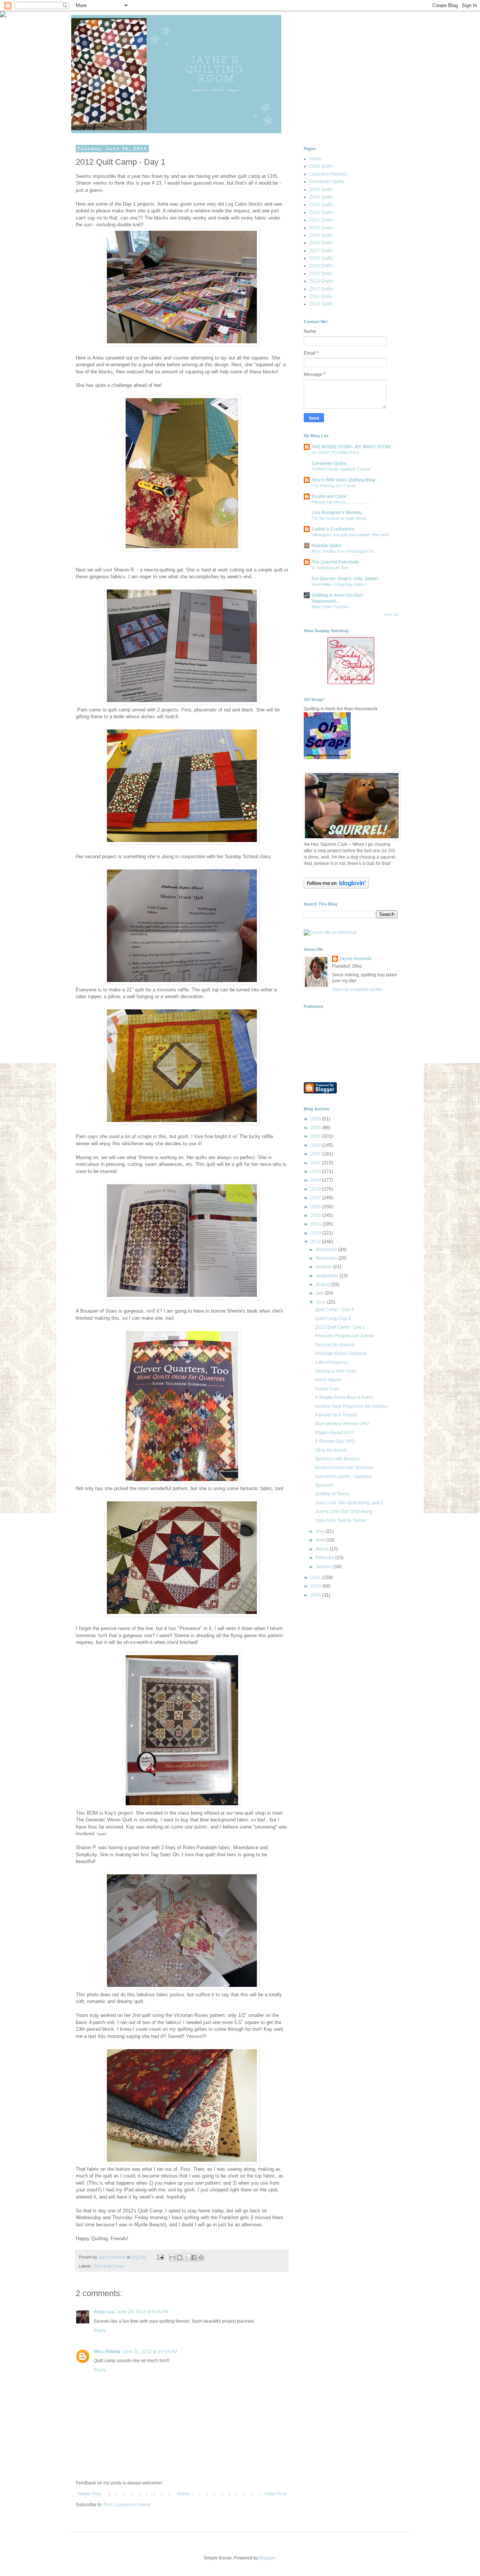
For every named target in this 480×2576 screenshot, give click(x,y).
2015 (316, 1215)
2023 (316, 1145)
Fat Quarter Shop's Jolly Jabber (345, 579)
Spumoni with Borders (337, 1459)
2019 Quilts (321, 235)
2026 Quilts (321, 166)
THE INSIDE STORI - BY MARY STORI (351, 447)
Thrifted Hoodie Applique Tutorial (341, 469)
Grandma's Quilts (327, 182)
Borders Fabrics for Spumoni (344, 1468)
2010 (316, 1586)
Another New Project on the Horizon (352, 1406)
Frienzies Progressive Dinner (345, 1336)
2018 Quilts (321, 243)
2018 (316, 1189)
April (321, 1540)
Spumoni (324, 1485)
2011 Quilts (321, 296)
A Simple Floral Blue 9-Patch (344, 1397)
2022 (316, 1154)
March (323, 1549)
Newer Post (89, 2494)
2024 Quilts (321, 197)
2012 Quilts (321, 289)
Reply (100, 2331)
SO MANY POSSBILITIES (335, 453)
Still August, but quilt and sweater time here (350, 535)
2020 (316, 1171)
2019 (316, 1180)
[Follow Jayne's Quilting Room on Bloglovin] (336, 887)
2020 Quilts (321, 228)
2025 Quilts (321, 189)
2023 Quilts (321, 205)
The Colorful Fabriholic (336, 562)
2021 (316, 1163)
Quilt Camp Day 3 (333, 1319)
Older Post (275, 2494)
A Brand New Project (336, 1415)
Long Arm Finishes (328, 174)
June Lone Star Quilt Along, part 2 (349, 1503)
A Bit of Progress (332, 1362)
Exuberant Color (329, 496)
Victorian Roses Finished (340, 1353)
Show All (391, 615)
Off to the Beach (331, 1450)
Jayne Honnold (355, 959)
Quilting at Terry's (332, 1494)
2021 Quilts (321, 220)
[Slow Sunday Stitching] (351, 683)
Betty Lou (104, 2312)
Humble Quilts (327, 546)
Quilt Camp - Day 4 (334, 1310)
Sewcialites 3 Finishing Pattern (339, 584)
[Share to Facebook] (194, 2257)
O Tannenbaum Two (330, 568)
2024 (316, 1136)
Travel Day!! (327, 1389)
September (328, 1276)
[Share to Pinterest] (201, 2257)
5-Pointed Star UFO (335, 1441)
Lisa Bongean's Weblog (337, 513)
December (327, 1250)
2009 (316, 1595)
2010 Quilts (321, 304)
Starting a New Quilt (335, 1371)
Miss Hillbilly (107, 2352)
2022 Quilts (321, 212)
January (325, 1567)
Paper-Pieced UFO (334, 1433)
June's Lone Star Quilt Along (344, 1511)
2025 (316, 1128)
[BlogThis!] (180, 2257)
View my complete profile (357, 989)
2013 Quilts (321, 281)
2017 (316, 1198)
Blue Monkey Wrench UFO (342, 1424)
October (324, 1267)
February (325, 1558)
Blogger (267, 2558)
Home (183, 2494)
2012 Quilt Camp (108, 2266)
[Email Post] (160, 2257)
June (321, 1302)
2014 (316, 1224)
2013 (316, 1233)
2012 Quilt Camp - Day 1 (340, 1327)
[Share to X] (187, 2257)
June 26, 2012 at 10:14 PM (150, 2352)
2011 (316, 1577)
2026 (316, 1119)
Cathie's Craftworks (333, 529)
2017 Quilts (321, 251)
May (321, 1531)
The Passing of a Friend (333, 486)
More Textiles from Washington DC (343, 551)
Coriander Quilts (329, 463)
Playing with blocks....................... (342, 502)
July (320, 1293)
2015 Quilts (321, 274)
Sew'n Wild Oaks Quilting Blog (343, 480)
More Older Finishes (330, 607)
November (327, 1258)
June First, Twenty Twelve (341, 1520)
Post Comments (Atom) (127, 2505)
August (323, 1284)
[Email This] (172, 2257)
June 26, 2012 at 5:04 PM (142, 2312)
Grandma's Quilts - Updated (343, 1477)
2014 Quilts (321, 266)
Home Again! (328, 1380)
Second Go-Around (335, 1345)
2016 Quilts (321, 258)
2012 (316, 1242)
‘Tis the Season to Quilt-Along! (339, 518)
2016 (316, 1207)
